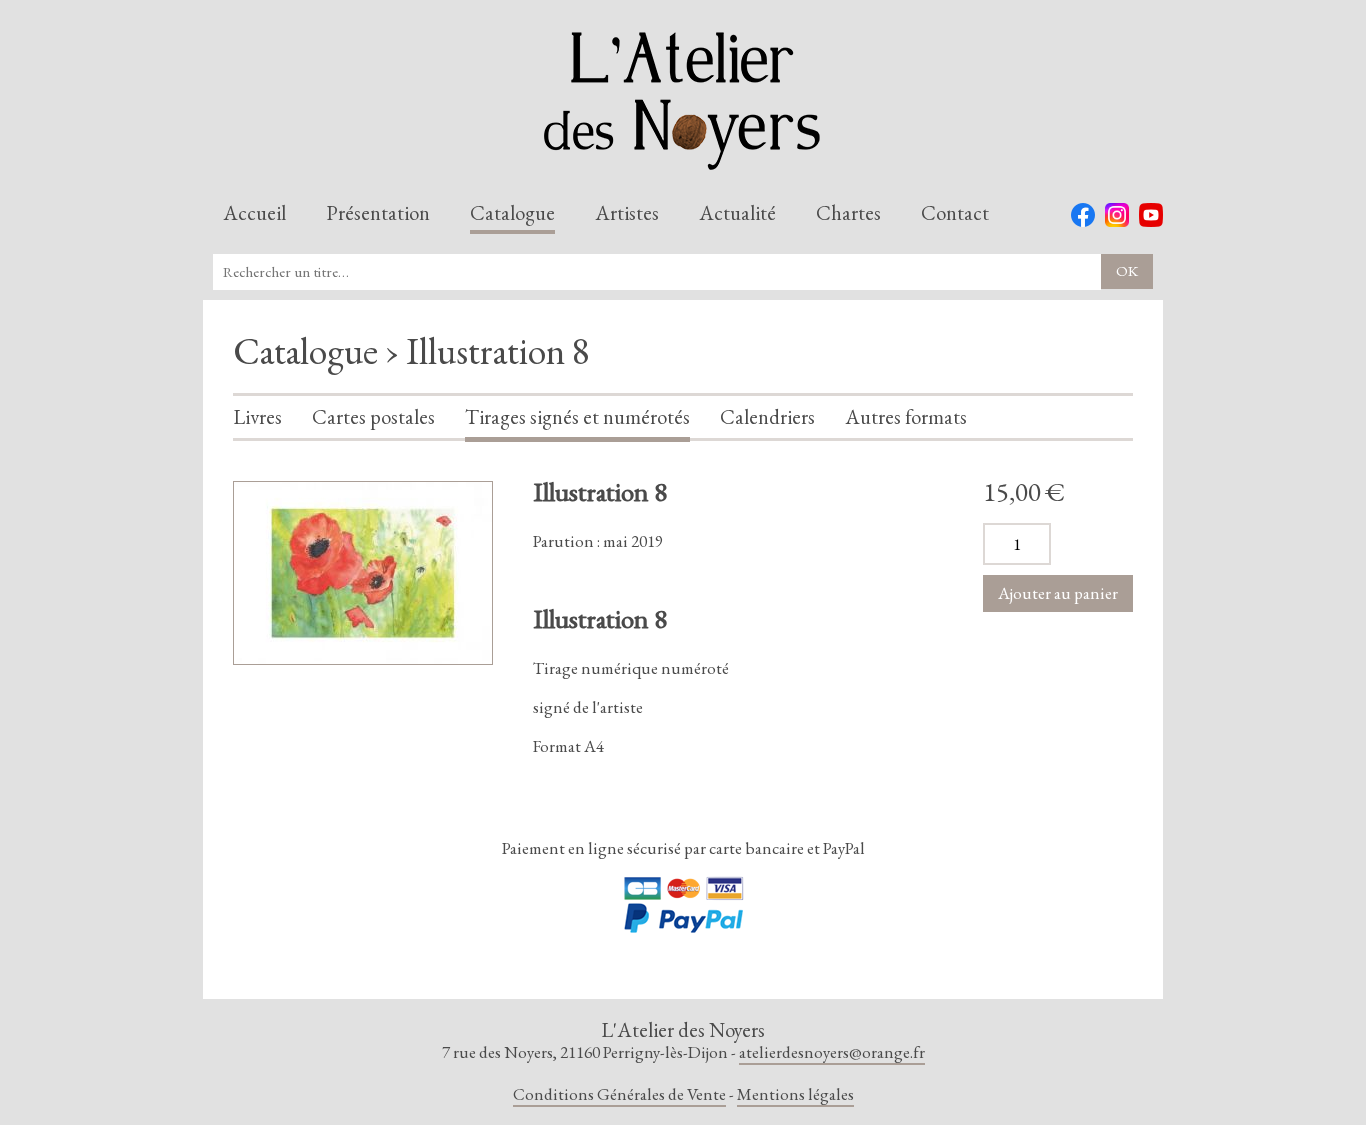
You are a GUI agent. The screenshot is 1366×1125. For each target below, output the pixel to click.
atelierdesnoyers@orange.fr (832, 1052)
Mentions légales (795, 1094)
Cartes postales (373, 418)
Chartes (848, 214)
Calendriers (767, 418)
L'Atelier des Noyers (683, 101)
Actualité (737, 214)
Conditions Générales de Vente (619, 1094)
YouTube (1151, 215)
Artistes (627, 214)
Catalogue (512, 214)
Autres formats (906, 418)
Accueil (254, 214)
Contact (955, 214)
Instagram (1117, 215)
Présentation (378, 214)
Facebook (1083, 215)
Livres (257, 418)
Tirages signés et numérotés (577, 418)
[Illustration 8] (363, 573)
